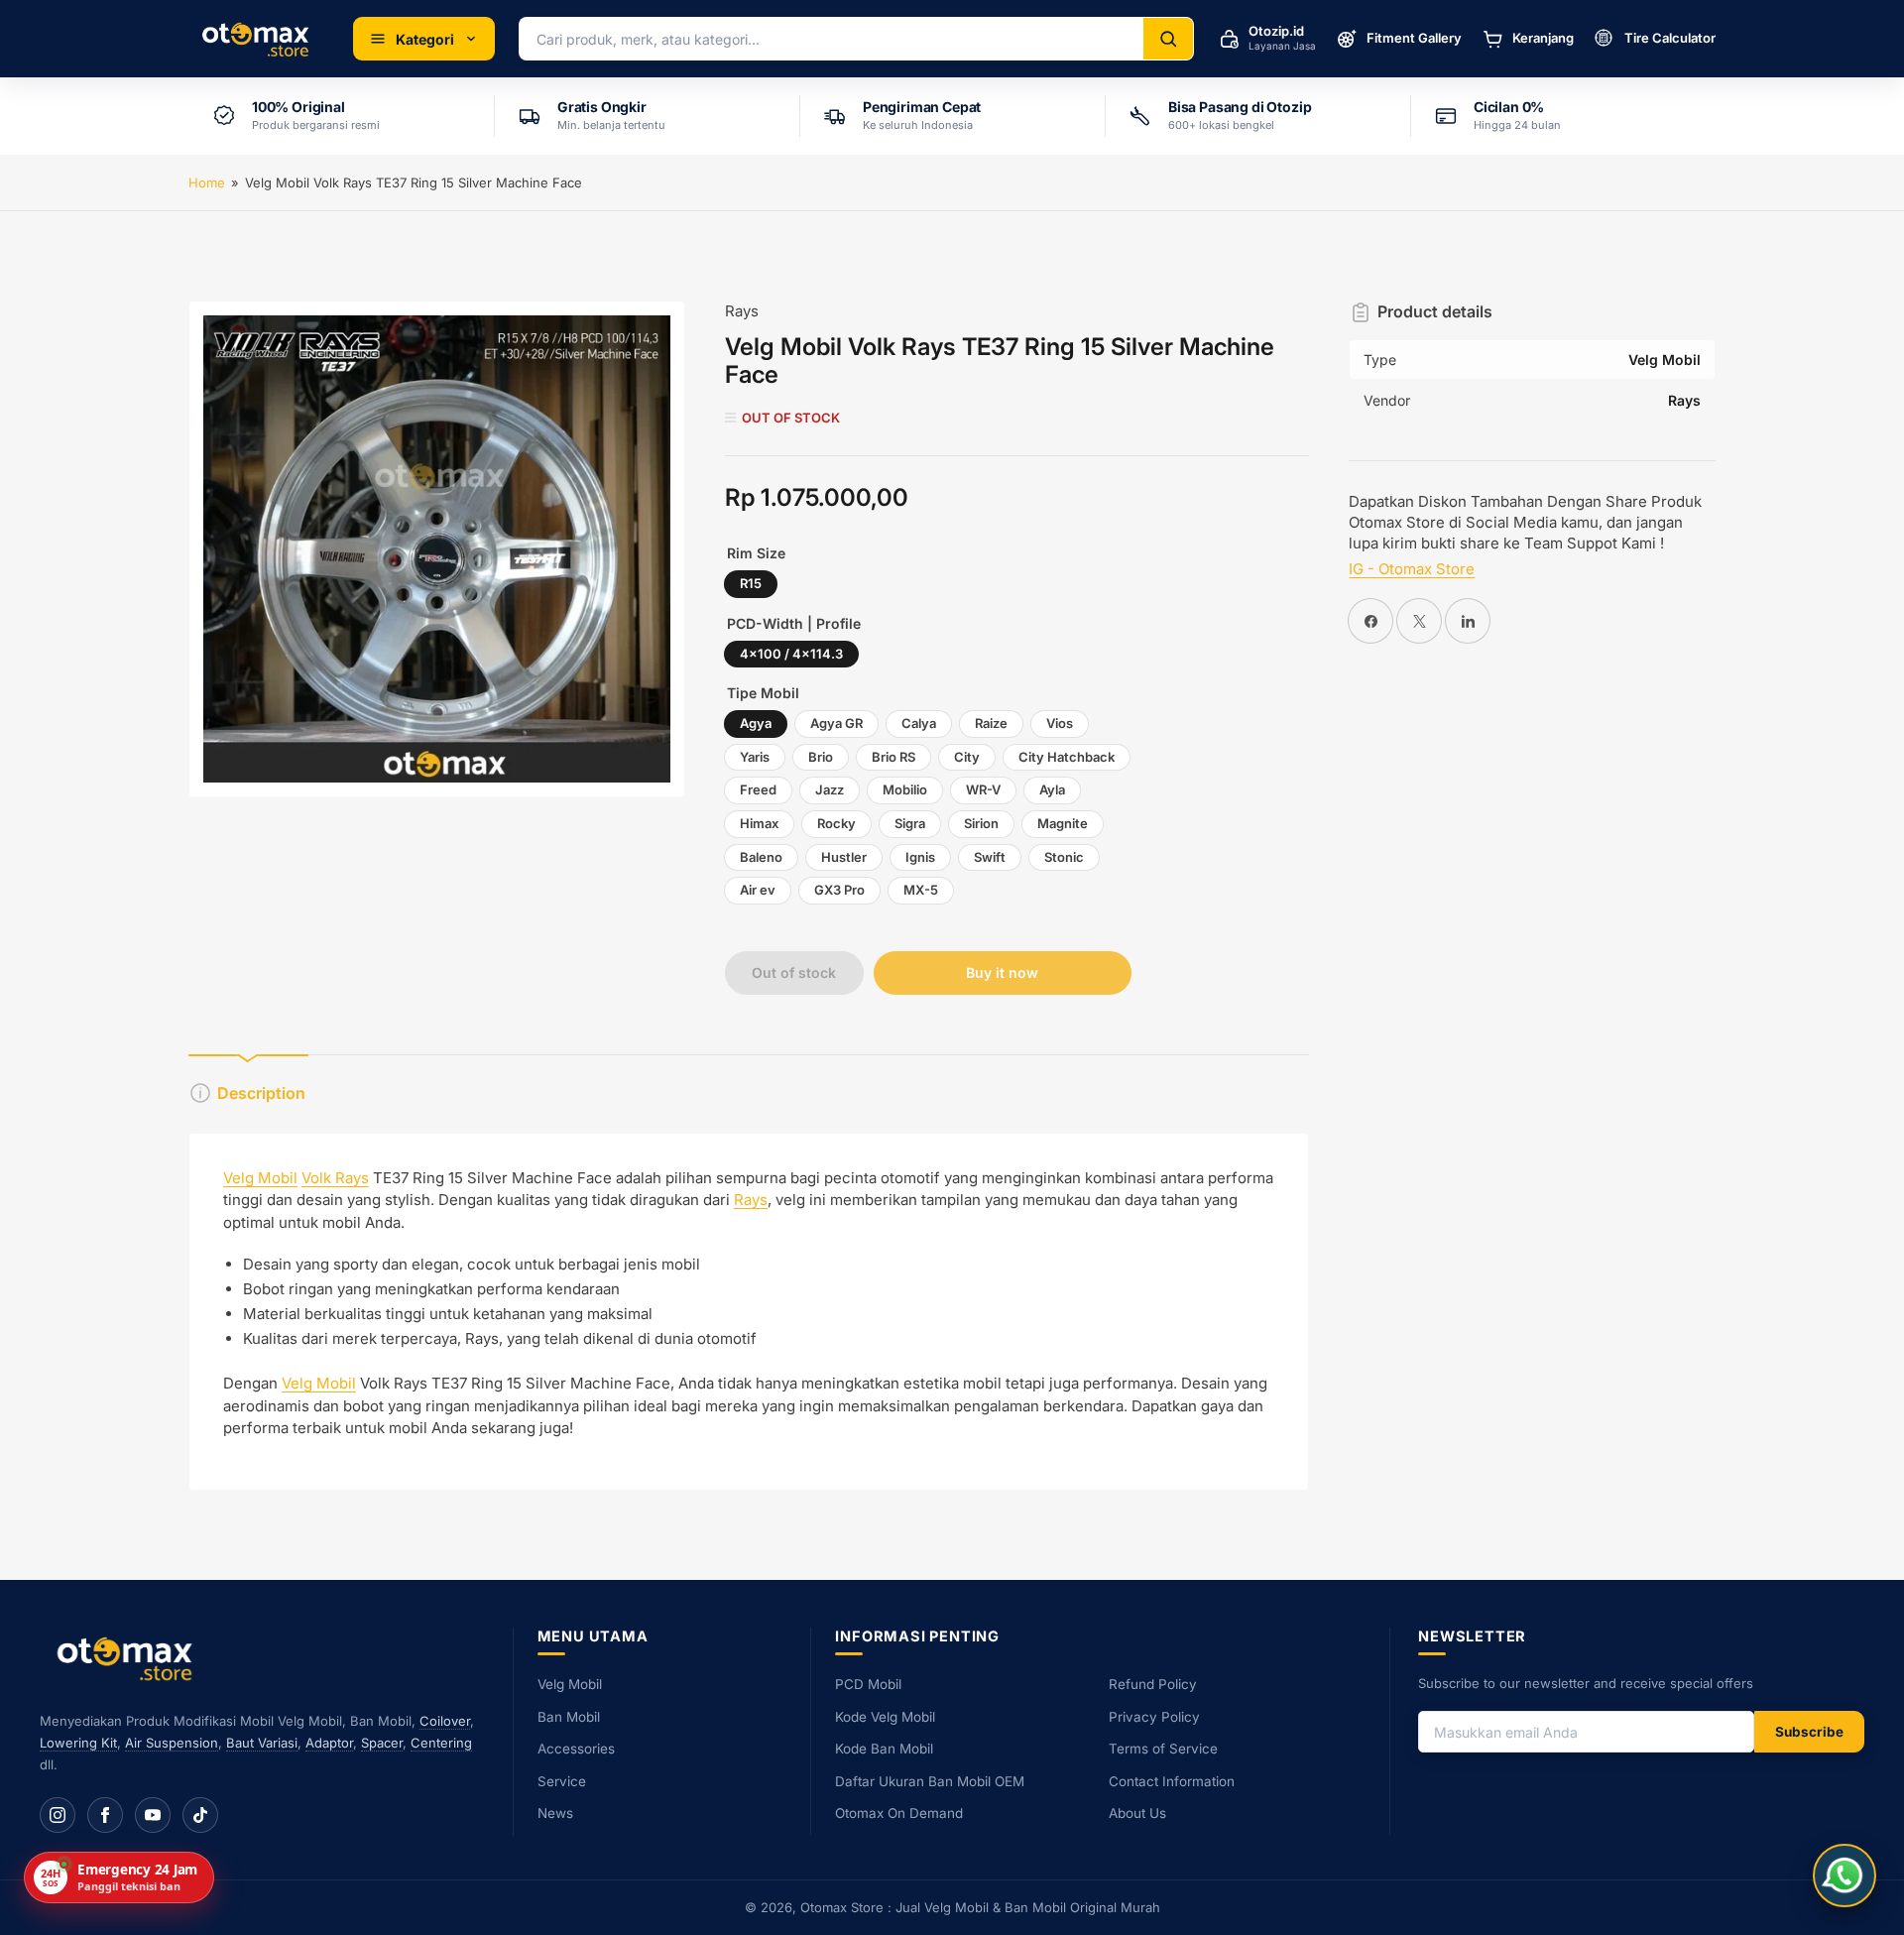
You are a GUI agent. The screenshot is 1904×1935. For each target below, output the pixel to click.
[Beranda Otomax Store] (129, 1658)
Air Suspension (172, 1743)
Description (261, 1093)
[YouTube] (153, 1815)
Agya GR (836, 723)
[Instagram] (58, 1815)
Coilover (445, 1721)
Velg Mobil (260, 1178)
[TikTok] (200, 1815)
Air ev (758, 890)
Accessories (576, 1749)
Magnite (1063, 823)
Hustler (844, 857)
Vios (1060, 723)
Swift (990, 857)
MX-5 (921, 890)
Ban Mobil (569, 1717)
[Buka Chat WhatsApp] (1844, 1875)
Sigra (910, 823)
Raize (991, 723)
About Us (1137, 1813)
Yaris (755, 757)
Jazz (830, 789)
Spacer (382, 1743)
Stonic (1064, 857)
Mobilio (905, 789)
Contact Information (1172, 1781)
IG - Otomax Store (1412, 569)
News (555, 1813)
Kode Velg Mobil (885, 1717)
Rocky (836, 823)
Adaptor (329, 1743)
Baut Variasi (262, 1743)
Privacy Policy (1154, 1717)
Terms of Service (1163, 1749)
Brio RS (893, 757)
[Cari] (1168, 39)
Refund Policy (1153, 1684)
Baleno (761, 857)
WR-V (983, 789)
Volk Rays (335, 1178)
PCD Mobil (868, 1684)
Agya (756, 723)
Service (562, 1781)
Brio (821, 757)
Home (207, 182)
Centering (441, 1743)
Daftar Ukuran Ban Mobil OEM (930, 1781)
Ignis (920, 857)
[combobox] (832, 39)
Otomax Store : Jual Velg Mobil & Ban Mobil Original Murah (980, 1907)
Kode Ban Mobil (884, 1749)
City (967, 757)
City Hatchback (1067, 757)
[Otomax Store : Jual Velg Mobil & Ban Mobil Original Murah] (259, 39)
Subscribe (1809, 1732)
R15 (751, 583)
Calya (919, 723)
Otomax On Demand (899, 1813)
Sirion (981, 823)
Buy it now (1002, 972)
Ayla (1052, 789)
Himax (759, 823)
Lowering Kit (78, 1743)
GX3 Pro (839, 890)
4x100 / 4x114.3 (791, 654)
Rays (742, 311)
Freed (758, 789)
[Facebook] (105, 1815)
